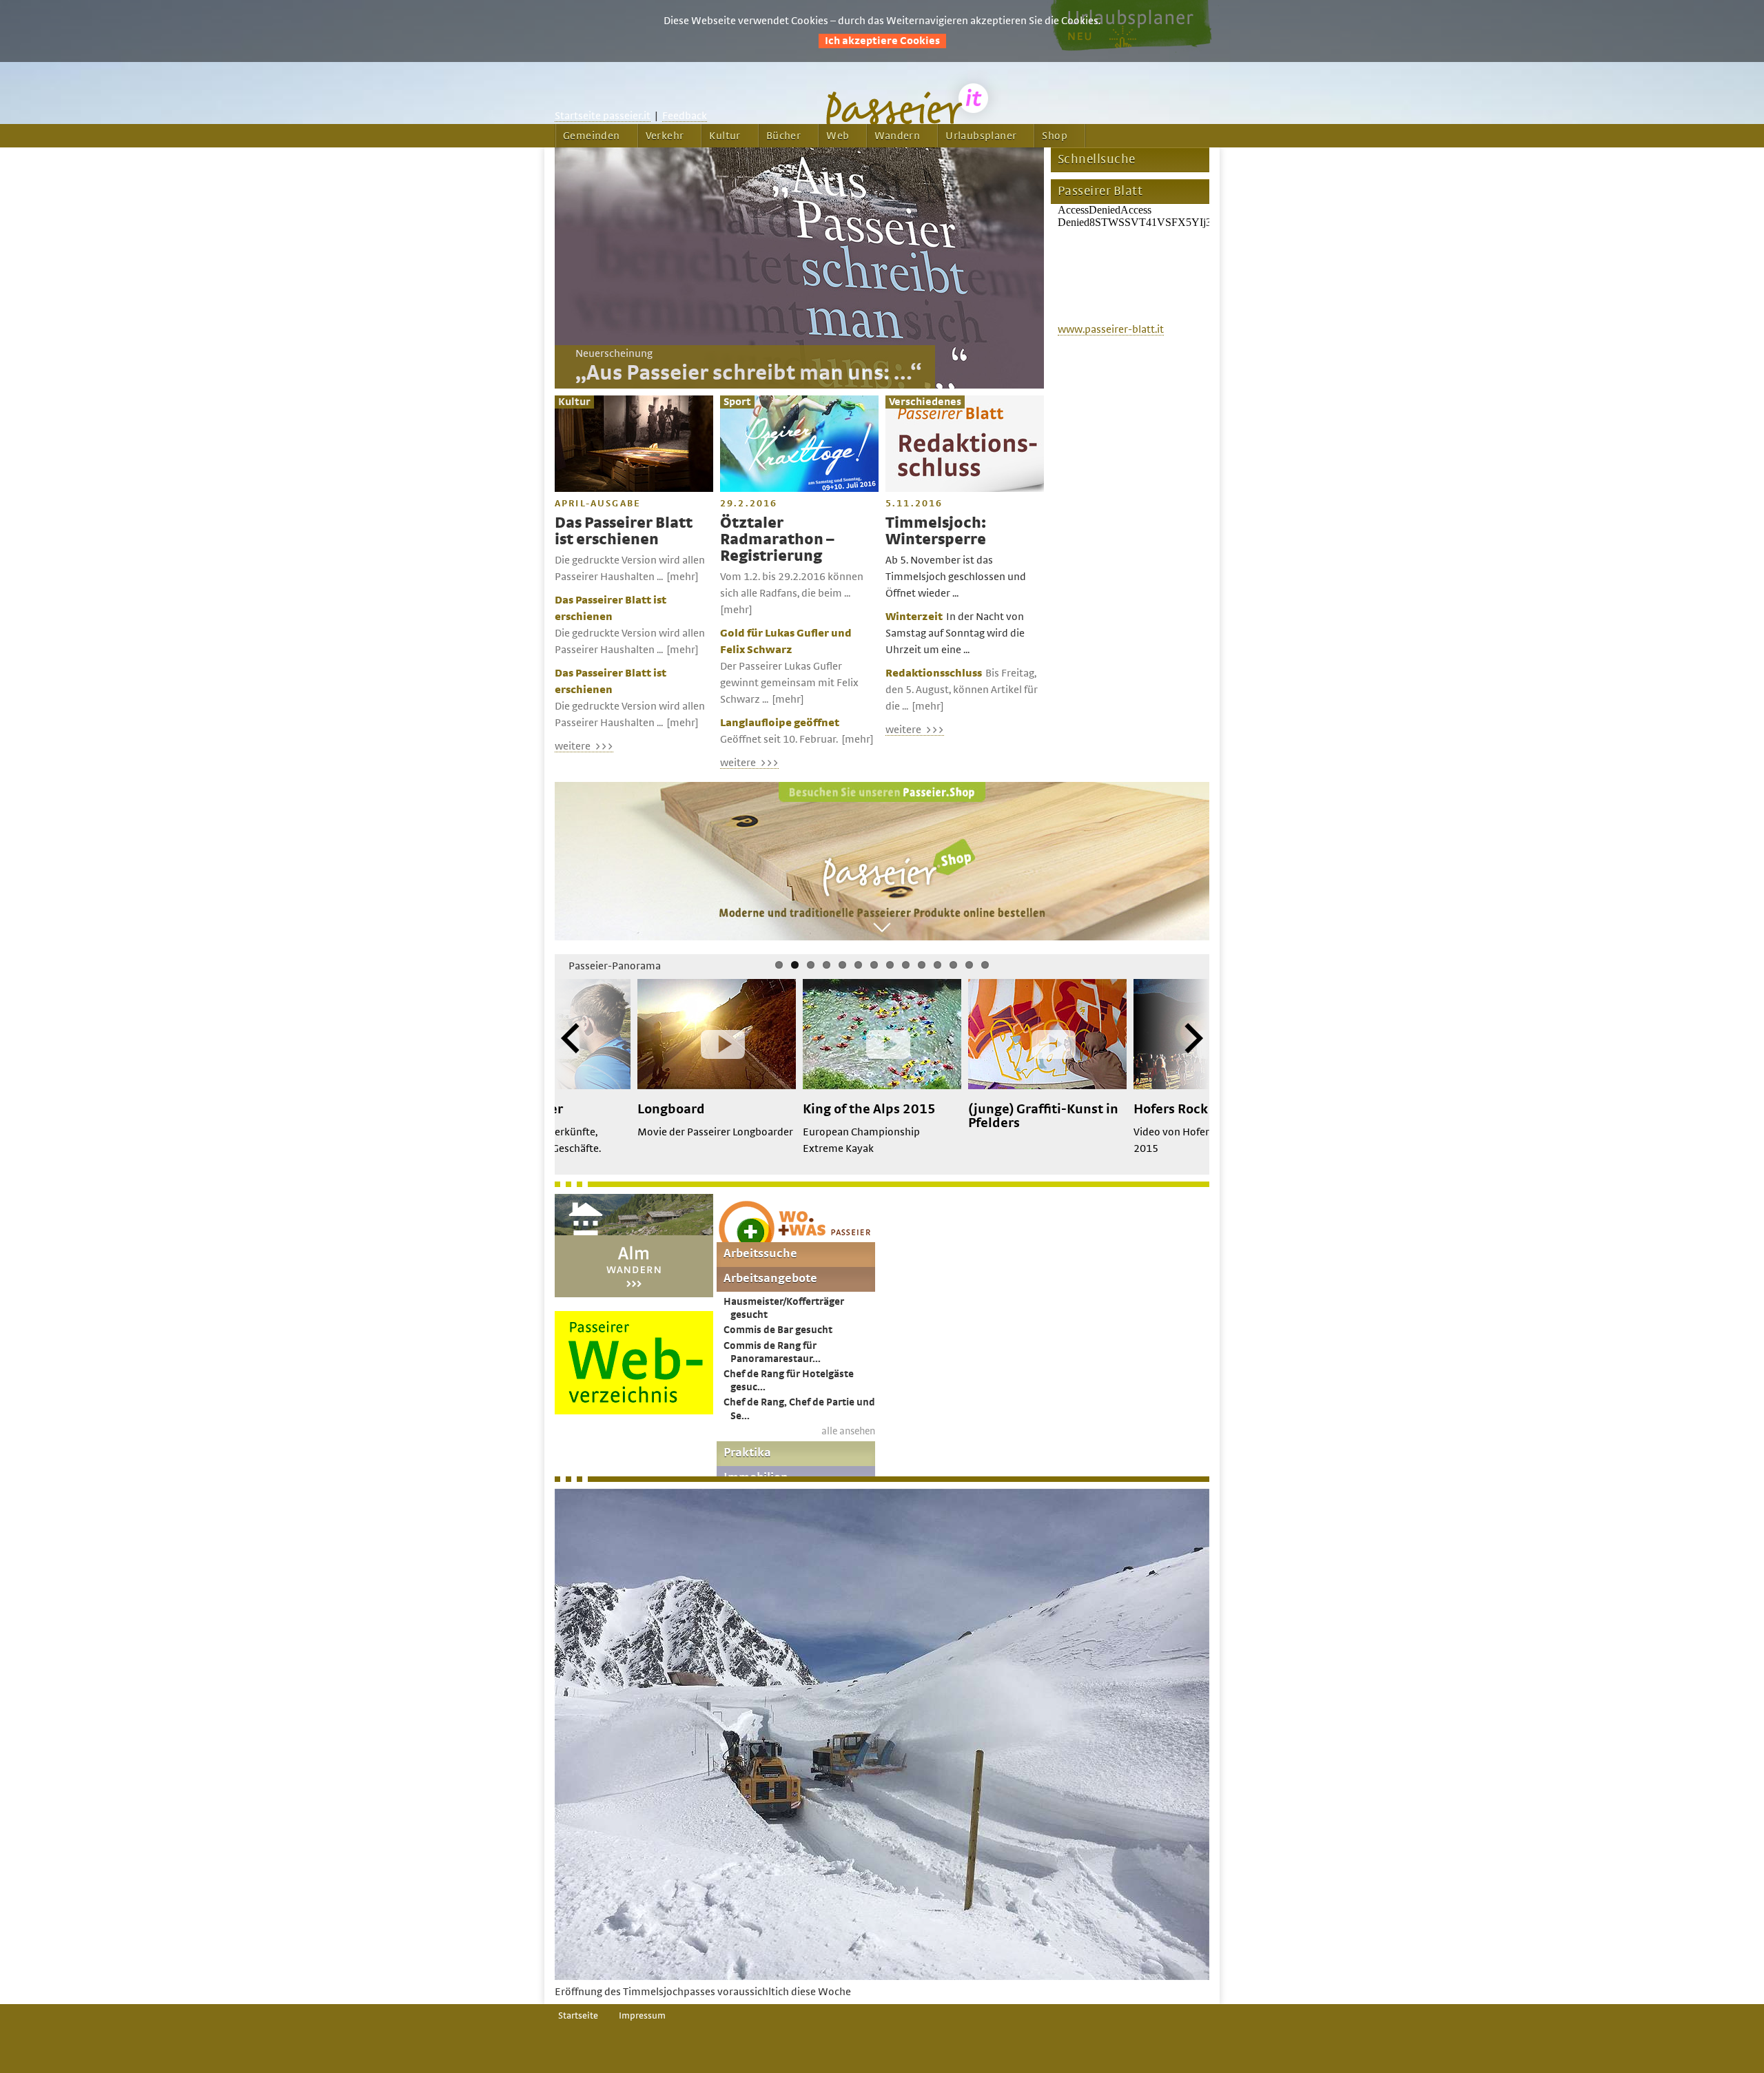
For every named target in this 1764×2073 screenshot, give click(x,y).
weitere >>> (584, 746)
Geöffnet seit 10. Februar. (779, 739)
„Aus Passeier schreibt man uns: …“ (748, 373)
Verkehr (665, 136)
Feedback (685, 116)
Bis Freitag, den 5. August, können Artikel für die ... (962, 690)
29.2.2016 (749, 504)
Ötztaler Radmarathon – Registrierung (777, 540)
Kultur (725, 136)
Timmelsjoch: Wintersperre (936, 532)
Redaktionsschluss (934, 673)
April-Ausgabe (598, 504)
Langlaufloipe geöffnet (780, 723)
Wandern (897, 136)
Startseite (578, 2016)
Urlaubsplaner (981, 136)
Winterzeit (914, 617)
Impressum (642, 2016)
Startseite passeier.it (603, 116)
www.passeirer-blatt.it (1111, 329)
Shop (1055, 136)
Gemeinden (592, 136)
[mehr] (683, 577)
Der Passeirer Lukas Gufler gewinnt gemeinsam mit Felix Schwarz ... (789, 683)
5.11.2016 (914, 504)
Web (838, 136)
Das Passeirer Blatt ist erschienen (624, 532)
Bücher (783, 136)
